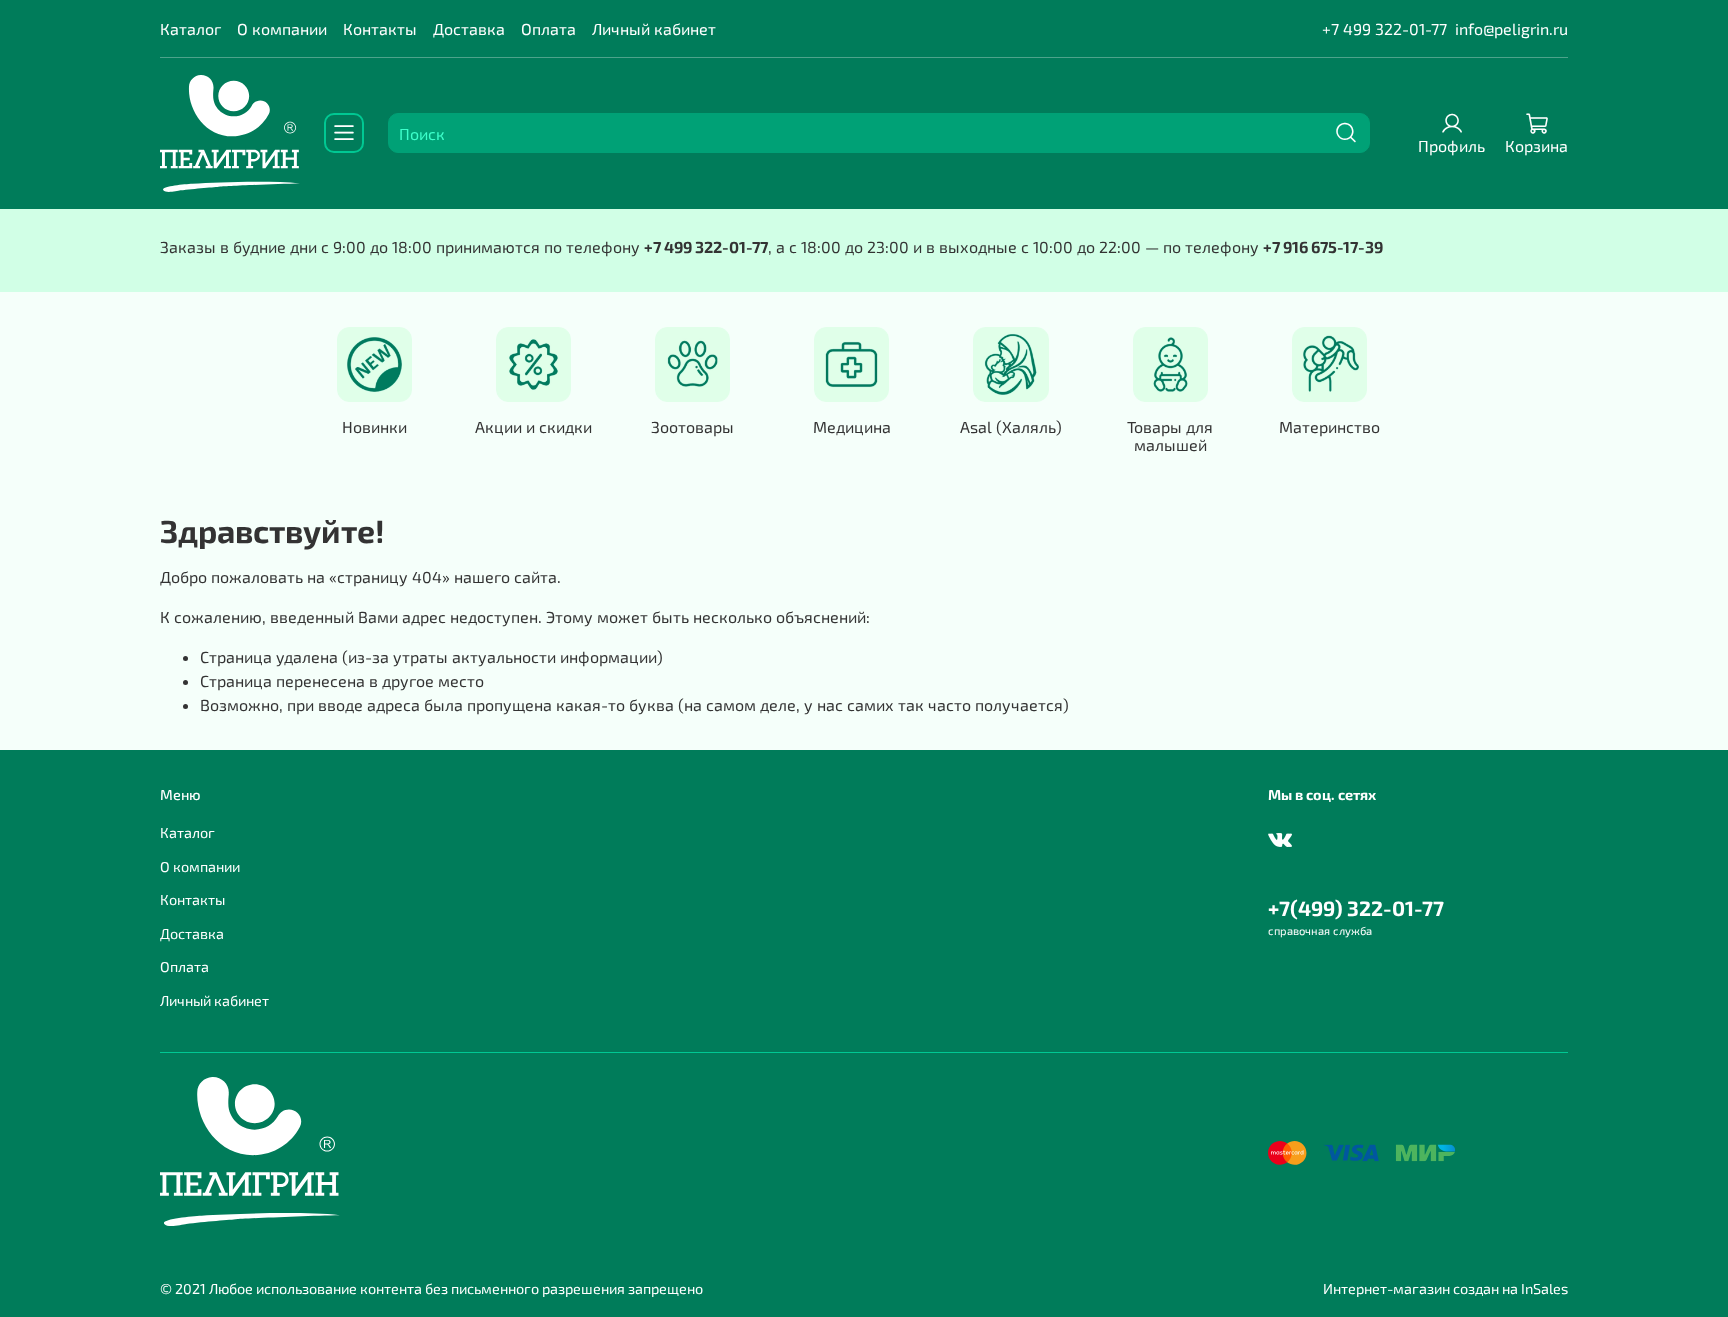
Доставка (469, 28)
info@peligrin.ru (1511, 28)
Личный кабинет (654, 28)
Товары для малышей (1170, 435)
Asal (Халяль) (1011, 426)
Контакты (380, 28)
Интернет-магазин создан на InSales (1445, 1288)
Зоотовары (692, 426)
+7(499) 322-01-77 (1356, 907)
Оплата (548, 28)
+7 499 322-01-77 (1384, 28)
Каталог (190, 28)
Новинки (374, 426)
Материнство (1329, 426)
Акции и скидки (533, 426)
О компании (282, 28)
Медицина (852, 426)
